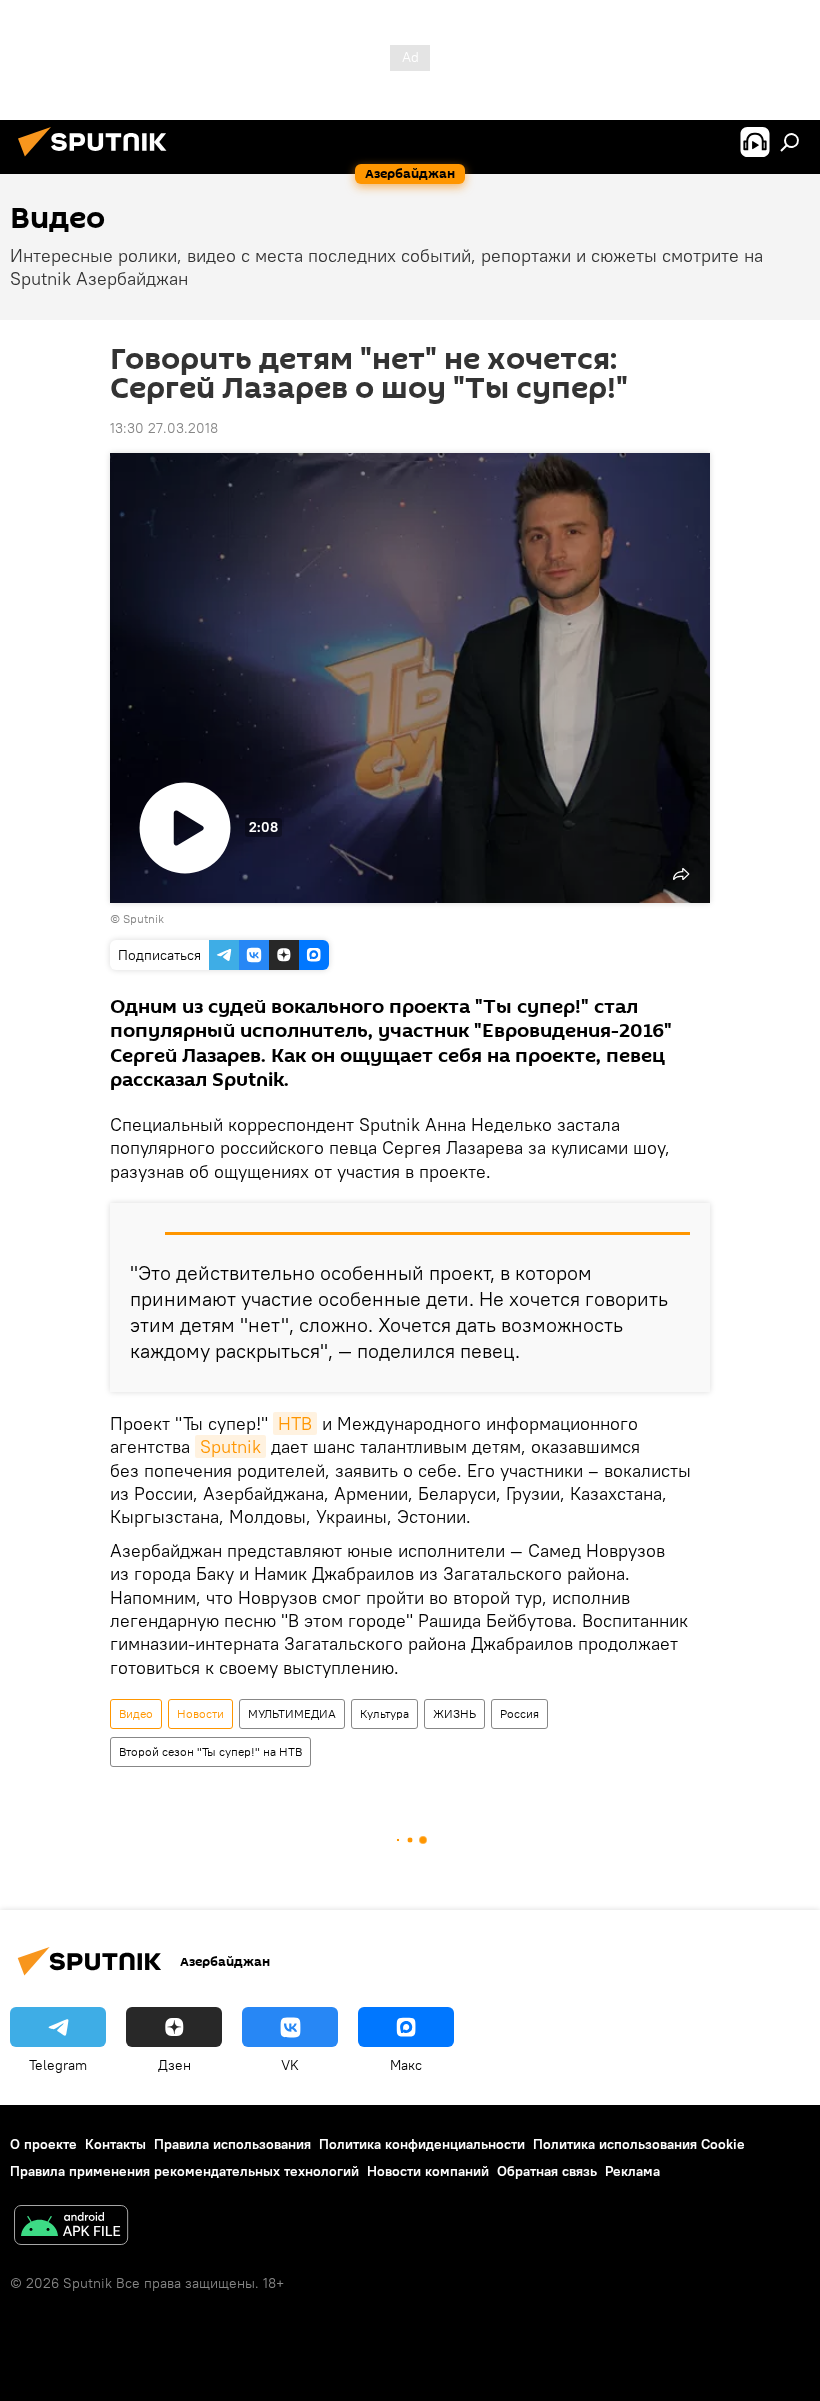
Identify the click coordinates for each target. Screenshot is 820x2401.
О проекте (43, 2144)
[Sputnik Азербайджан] (98, 159)
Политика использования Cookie (639, 2144)
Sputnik (230, 1446)
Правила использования (232, 2144)
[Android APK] (71, 2227)
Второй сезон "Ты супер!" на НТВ (210, 1751)
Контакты (115, 2144)
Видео (136, 1713)
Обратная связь (547, 2171)
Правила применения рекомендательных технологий (184, 2171)
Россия (519, 1713)
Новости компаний (428, 2171)
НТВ (295, 1423)
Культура (384, 1713)
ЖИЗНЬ (454, 1713)
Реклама (632, 2171)
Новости (200, 1713)
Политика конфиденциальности (422, 2144)
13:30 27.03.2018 (164, 428)
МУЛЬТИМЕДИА (292, 1713)
